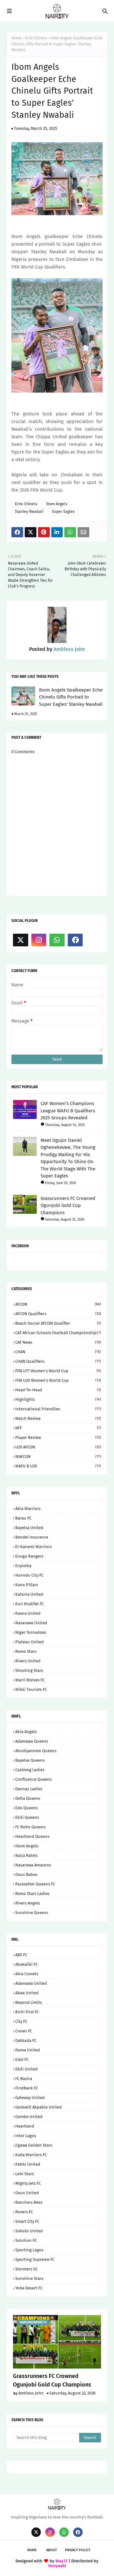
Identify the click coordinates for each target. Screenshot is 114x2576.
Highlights (58, 1399)
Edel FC (22, 2059)
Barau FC (23, 1518)
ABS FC (21, 1955)
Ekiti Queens (27, 1817)
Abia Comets (27, 1974)
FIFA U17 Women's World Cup (58, 1371)
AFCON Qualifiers (58, 1314)
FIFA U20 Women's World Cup (58, 1380)
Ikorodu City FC (29, 1575)
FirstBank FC (27, 2088)
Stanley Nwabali (29, 512)
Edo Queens (26, 1808)
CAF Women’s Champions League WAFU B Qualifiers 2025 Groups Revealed (68, 1111)
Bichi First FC (27, 2012)
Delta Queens (28, 1798)
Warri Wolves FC (30, 1680)
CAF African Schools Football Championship (58, 1333)
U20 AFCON (58, 1447)
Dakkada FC (26, 2040)
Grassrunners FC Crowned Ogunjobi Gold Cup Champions (68, 1205)
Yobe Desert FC (29, 2288)
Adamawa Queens (32, 1741)
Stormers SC (26, 2269)
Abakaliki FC (26, 1964)
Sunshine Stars (29, 2278)
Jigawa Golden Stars (34, 2145)
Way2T (62, 2561)
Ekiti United (26, 2069)
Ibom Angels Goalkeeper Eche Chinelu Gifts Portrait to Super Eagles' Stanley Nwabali (71, 697)
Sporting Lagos (29, 2250)
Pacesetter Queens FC (35, 1884)
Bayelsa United (29, 1528)
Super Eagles (63, 512)
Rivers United (28, 1661)
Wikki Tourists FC (31, 1689)
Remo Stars (26, 1651)
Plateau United (29, 1642)
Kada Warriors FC (31, 2155)
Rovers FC (24, 2212)
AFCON (58, 1304)
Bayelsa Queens (30, 1760)
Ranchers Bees (29, 2202)
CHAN (58, 1352)
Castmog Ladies (30, 1770)
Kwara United (28, 1613)
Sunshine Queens (32, 1913)
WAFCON (58, 1457)
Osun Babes (26, 1874)
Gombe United (29, 2117)
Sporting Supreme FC (35, 2259)
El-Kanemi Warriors (33, 1547)
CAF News (58, 1342)
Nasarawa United (31, 1623)
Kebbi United (28, 2164)
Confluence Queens (33, 1779)
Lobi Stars (25, 2174)
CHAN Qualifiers (58, 1361)
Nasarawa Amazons (33, 1865)
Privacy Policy (78, 2550)
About (52, 2550)
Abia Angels (26, 1732)
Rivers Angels (28, 1903)
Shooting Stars (29, 1670)
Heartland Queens (32, 1836)
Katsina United (29, 1594)
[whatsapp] (57, 940)
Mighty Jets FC (28, 2183)
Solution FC (26, 2240)
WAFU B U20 (58, 1466)
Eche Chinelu (36, 38)
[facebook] (75, 940)
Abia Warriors (28, 1509)
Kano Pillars (27, 1585)
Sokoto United (29, 2231)
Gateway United (30, 2098)
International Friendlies (58, 1409)
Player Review (58, 1437)
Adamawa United (31, 1983)
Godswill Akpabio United (38, 2107)
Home (16, 38)
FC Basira (24, 2079)
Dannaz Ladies (29, 1789)
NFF (58, 1428)
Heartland (25, 2126)
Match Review (58, 1418)
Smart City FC (27, 2221)
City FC (21, 2021)
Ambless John (69, 649)
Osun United (27, 2193)
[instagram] (39, 940)
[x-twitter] (21, 940)
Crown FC (24, 2031)
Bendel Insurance (32, 1537)
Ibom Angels (57, 504)
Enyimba (23, 1566)
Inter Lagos (26, 2136)
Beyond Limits (28, 2002)
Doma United (28, 2050)
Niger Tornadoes (31, 1632)
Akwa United (27, 1993)
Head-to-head (58, 1390)
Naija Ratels (26, 1855)
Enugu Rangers (29, 1556)
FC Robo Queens (30, 1827)
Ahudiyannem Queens (36, 1751)
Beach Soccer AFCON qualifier (58, 1323)
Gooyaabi (57, 2566)
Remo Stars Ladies (32, 1894)
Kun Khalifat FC (29, 1604)
